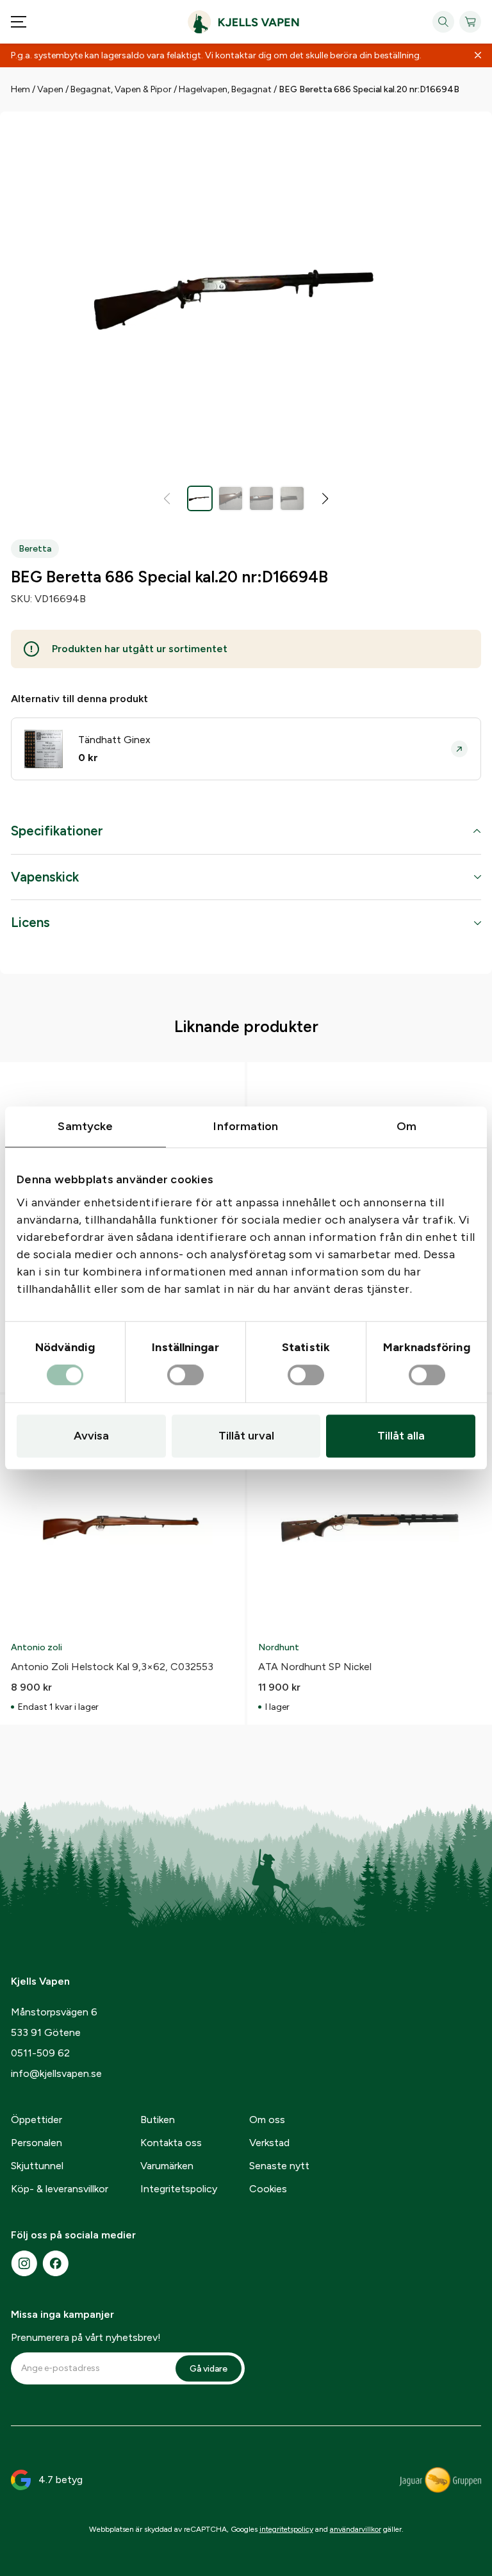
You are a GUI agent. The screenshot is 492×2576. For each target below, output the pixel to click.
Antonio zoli (37, 1647)
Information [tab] (246, 1126)
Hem (20, 89)
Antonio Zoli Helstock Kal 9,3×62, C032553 (112, 1667)
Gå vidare (209, 2369)
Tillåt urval (246, 1436)
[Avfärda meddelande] (478, 56)
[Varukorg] (470, 22)
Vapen (50, 89)
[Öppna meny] (19, 22)
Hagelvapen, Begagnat (225, 89)
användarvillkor (356, 2529)
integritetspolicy (286, 2529)
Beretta (35, 549)
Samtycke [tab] (85, 1126)
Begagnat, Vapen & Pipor (121, 89)
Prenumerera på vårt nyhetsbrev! (86, 2337)
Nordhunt (279, 1647)
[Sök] (443, 22)
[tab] (246, 838)
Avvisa (91, 1436)
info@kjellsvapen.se (56, 2073)
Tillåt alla (401, 1436)
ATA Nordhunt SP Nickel (315, 1667)
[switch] (185, 1375)
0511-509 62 (40, 2053)
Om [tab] (406, 1126)
